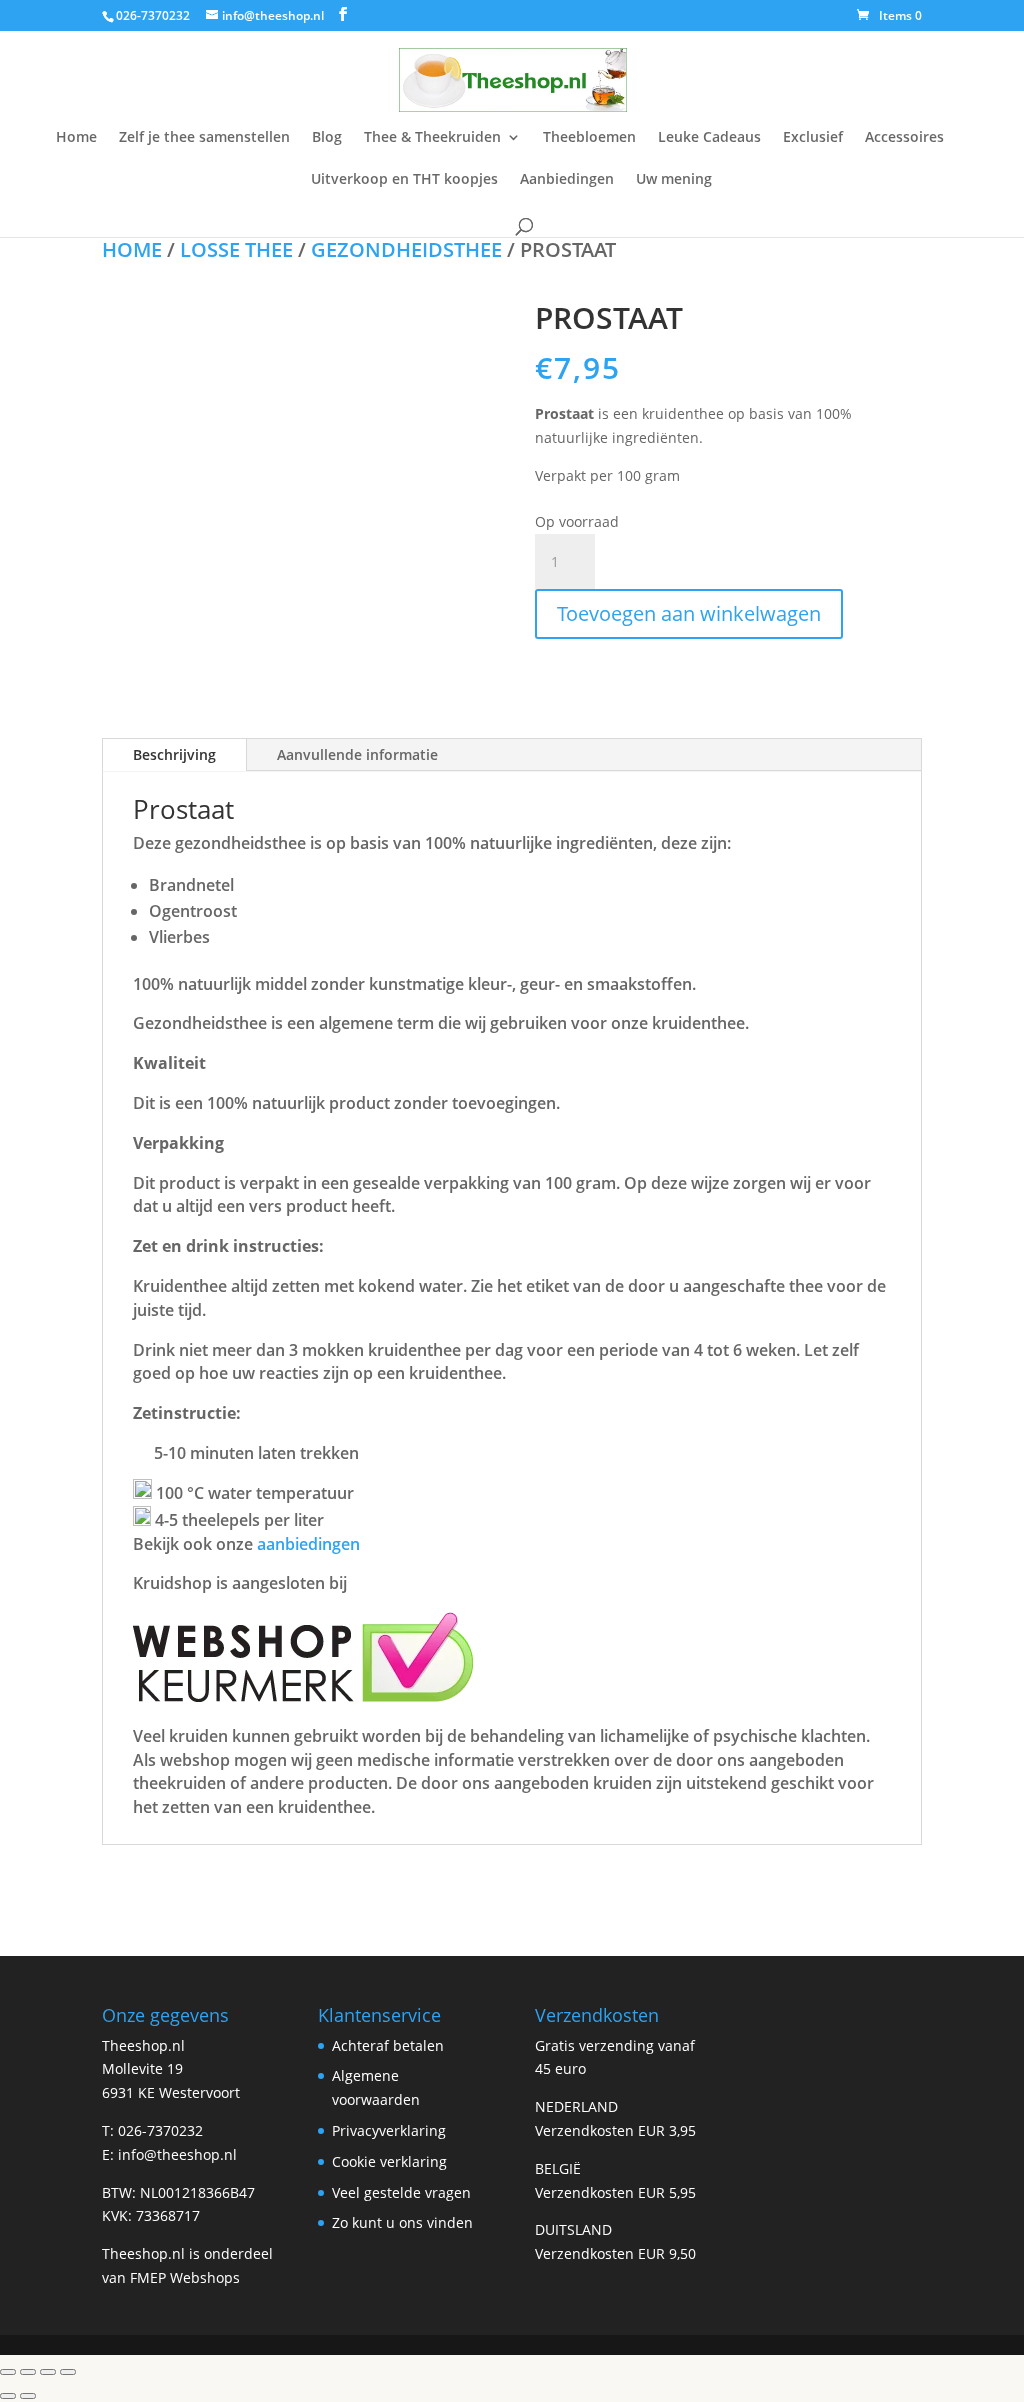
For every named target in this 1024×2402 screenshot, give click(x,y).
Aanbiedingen (567, 180)
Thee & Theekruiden (432, 138)
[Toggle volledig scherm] (28, 2372)
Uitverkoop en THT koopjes (404, 180)
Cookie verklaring (389, 2161)
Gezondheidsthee (406, 249)
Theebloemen (589, 138)
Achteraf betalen (388, 2045)
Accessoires (904, 138)
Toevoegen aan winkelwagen (689, 613)
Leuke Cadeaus (709, 138)
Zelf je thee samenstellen (204, 138)
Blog (327, 138)
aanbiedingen (308, 1544)
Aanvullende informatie (357, 754)
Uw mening (674, 180)
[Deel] (48, 2372)
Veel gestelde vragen (401, 2192)
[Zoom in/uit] (8, 2372)
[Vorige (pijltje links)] (8, 2396)
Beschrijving (174, 754)
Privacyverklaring (389, 2130)
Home (76, 138)
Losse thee (236, 249)
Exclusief (813, 138)
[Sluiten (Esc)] (68, 2372)
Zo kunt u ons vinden (402, 2222)
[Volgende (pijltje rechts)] (28, 2396)
